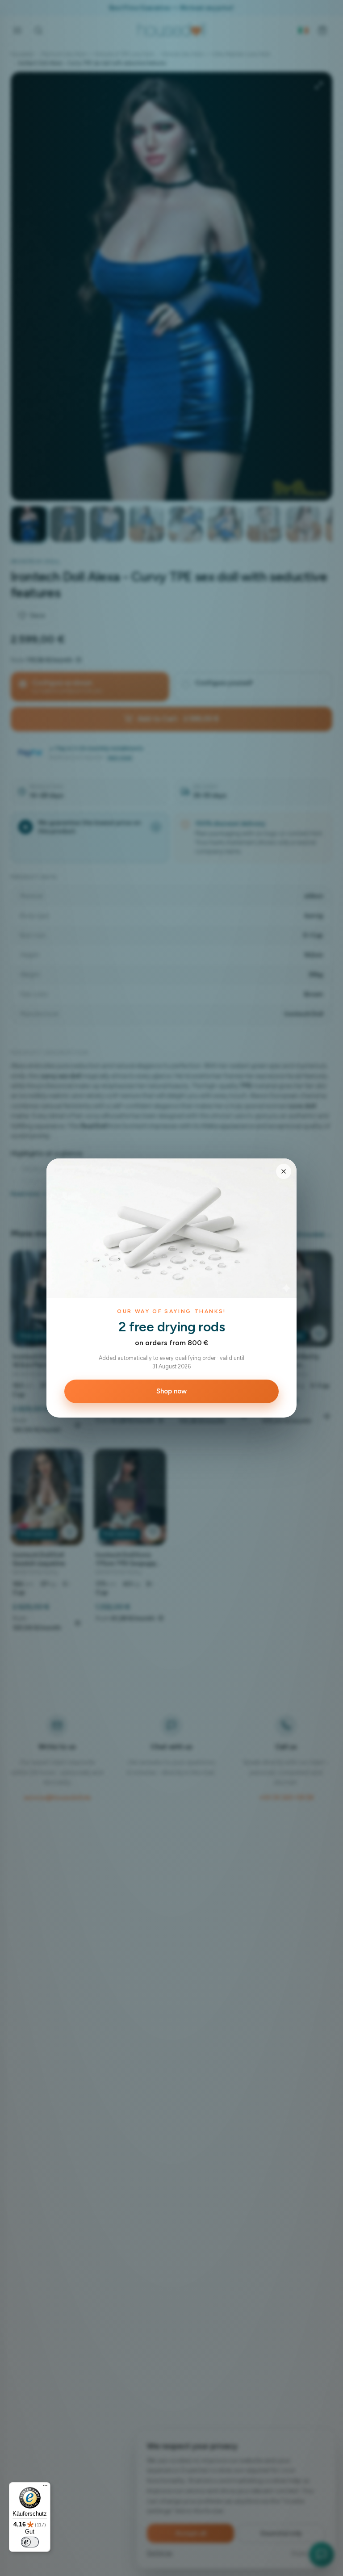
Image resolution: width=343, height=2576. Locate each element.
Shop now (171, 1391)
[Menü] (45, 2488)
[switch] (30, 2542)
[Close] (284, 1171)
